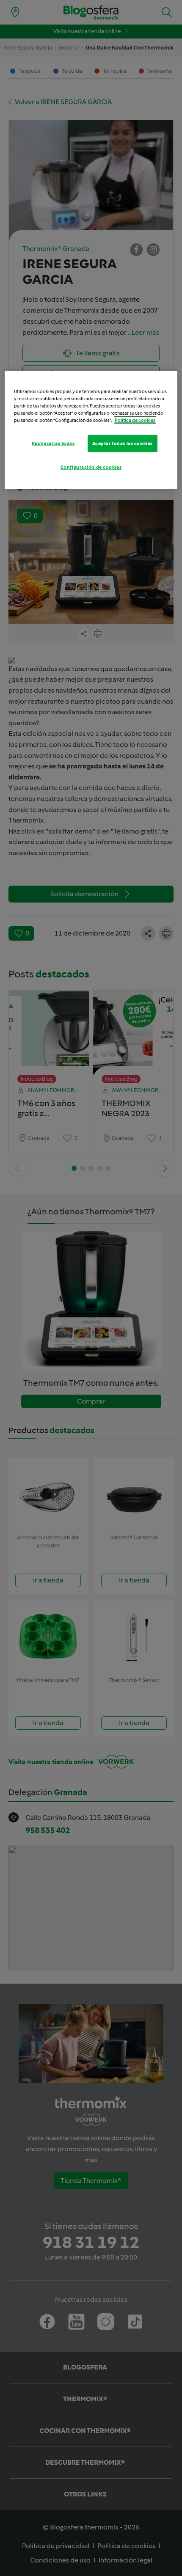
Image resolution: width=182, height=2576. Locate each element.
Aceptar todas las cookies (123, 443)
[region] (91, 430)
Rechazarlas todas (53, 443)
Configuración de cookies (91, 467)
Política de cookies (135, 420)
